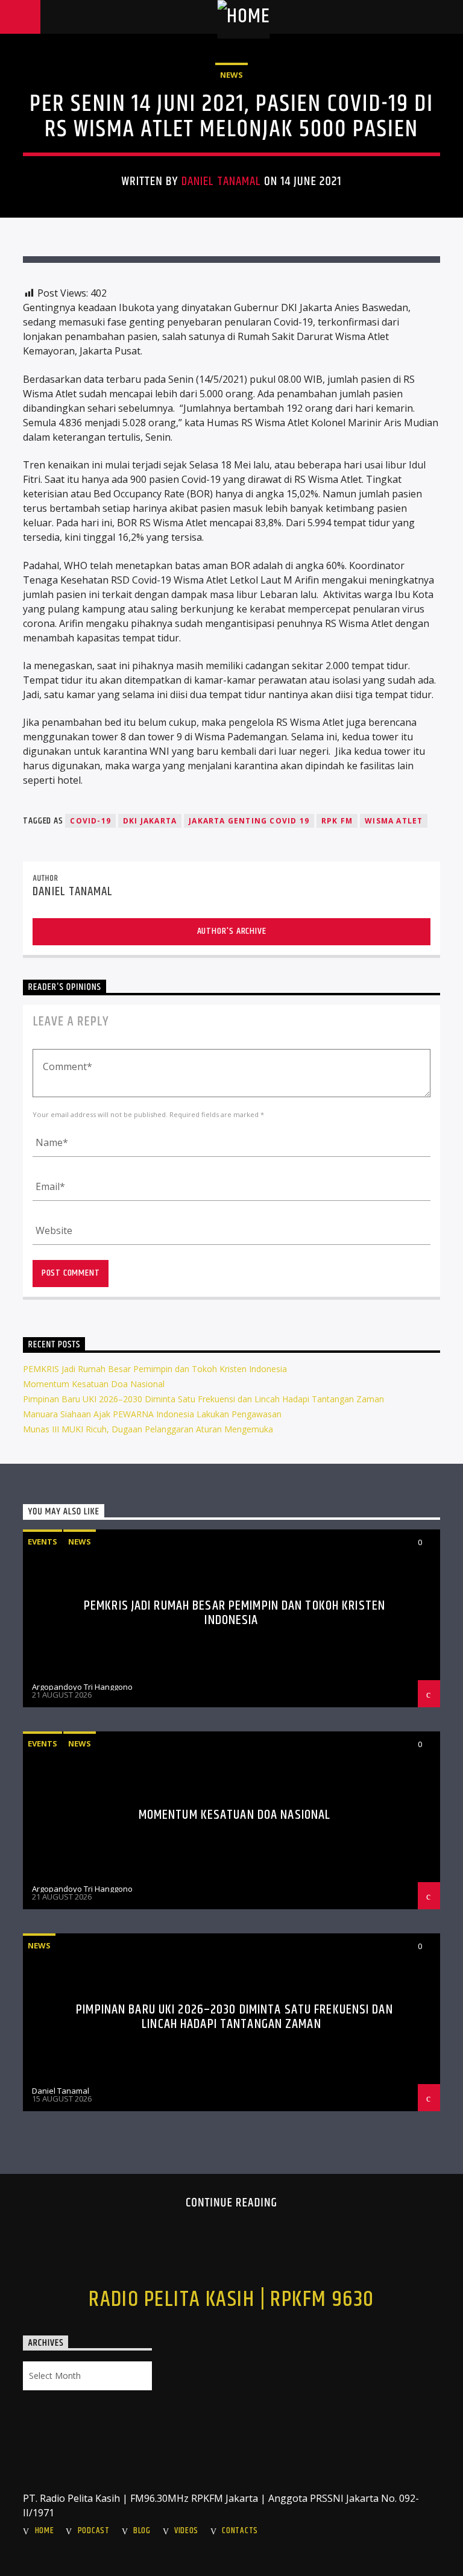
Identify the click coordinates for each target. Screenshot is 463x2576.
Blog (142, 2531)
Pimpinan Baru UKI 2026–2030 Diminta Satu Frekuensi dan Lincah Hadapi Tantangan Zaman (203, 1399)
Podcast (94, 2531)
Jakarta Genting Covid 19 (249, 821)
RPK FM (337, 821)
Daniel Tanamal (222, 181)
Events (43, 1542)
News (231, 75)
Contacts (240, 2531)
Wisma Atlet (394, 821)
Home (45, 2531)
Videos (186, 2531)
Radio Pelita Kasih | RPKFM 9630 (231, 2300)
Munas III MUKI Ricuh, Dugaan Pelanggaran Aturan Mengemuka (148, 1429)
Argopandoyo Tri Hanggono (82, 1687)
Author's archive (232, 931)
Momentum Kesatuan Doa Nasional (94, 1384)
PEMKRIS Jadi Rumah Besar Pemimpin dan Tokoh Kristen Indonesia (155, 1369)
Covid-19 (90, 821)
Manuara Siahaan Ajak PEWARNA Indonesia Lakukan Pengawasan (152, 1414)
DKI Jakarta (150, 821)
